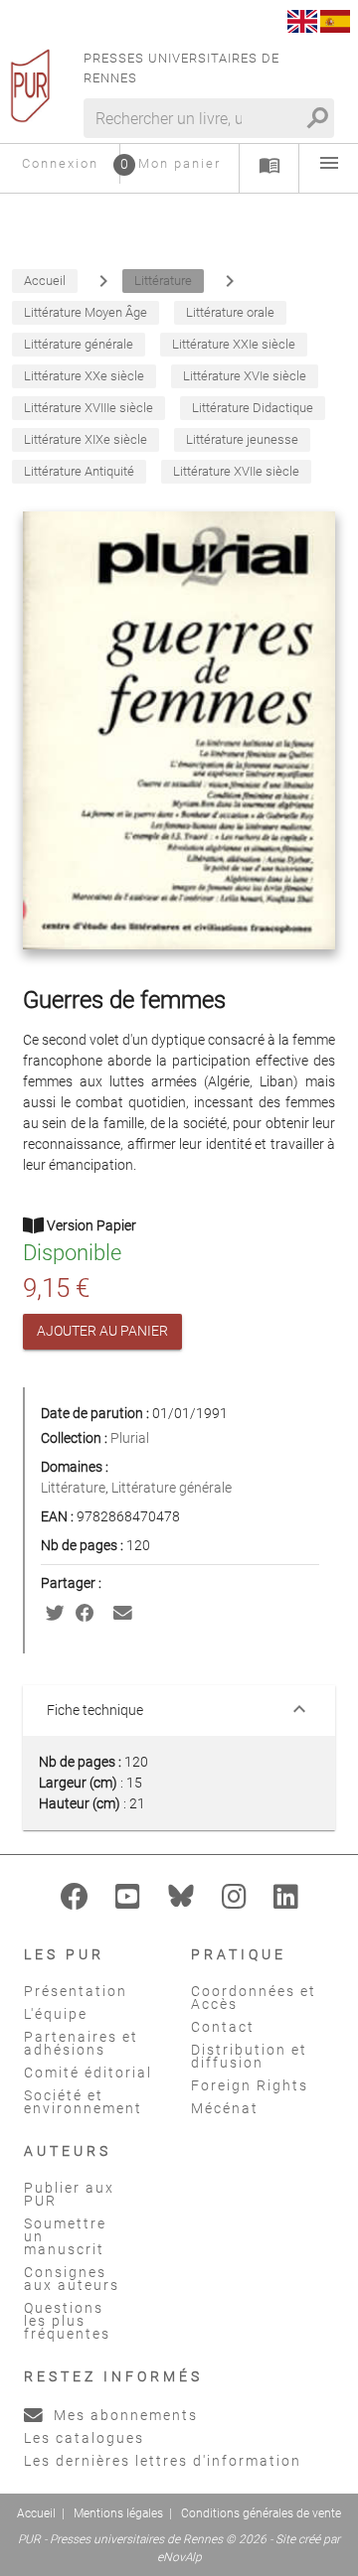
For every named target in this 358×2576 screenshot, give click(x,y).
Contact (223, 2027)
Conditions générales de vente (261, 2513)
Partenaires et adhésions (81, 2043)
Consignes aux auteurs (72, 2279)
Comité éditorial (88, 2073)
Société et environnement (83, 2102)
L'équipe (56, 2014)
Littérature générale (172, 1488)
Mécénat (225, 2108)
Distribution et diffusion (249, 2056)
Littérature (73, 1488)
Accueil (36, 2513)
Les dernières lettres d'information (163, 2461)
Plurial (130, 1438)
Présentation (76, 1991)
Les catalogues (84, 2438)
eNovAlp (179, 2557)
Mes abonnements (123, 2415)
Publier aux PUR (69, 2194)
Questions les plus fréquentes (67, 2321)
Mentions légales (118, 2513)
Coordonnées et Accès (254, 1998)
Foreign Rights (250, 2085)
